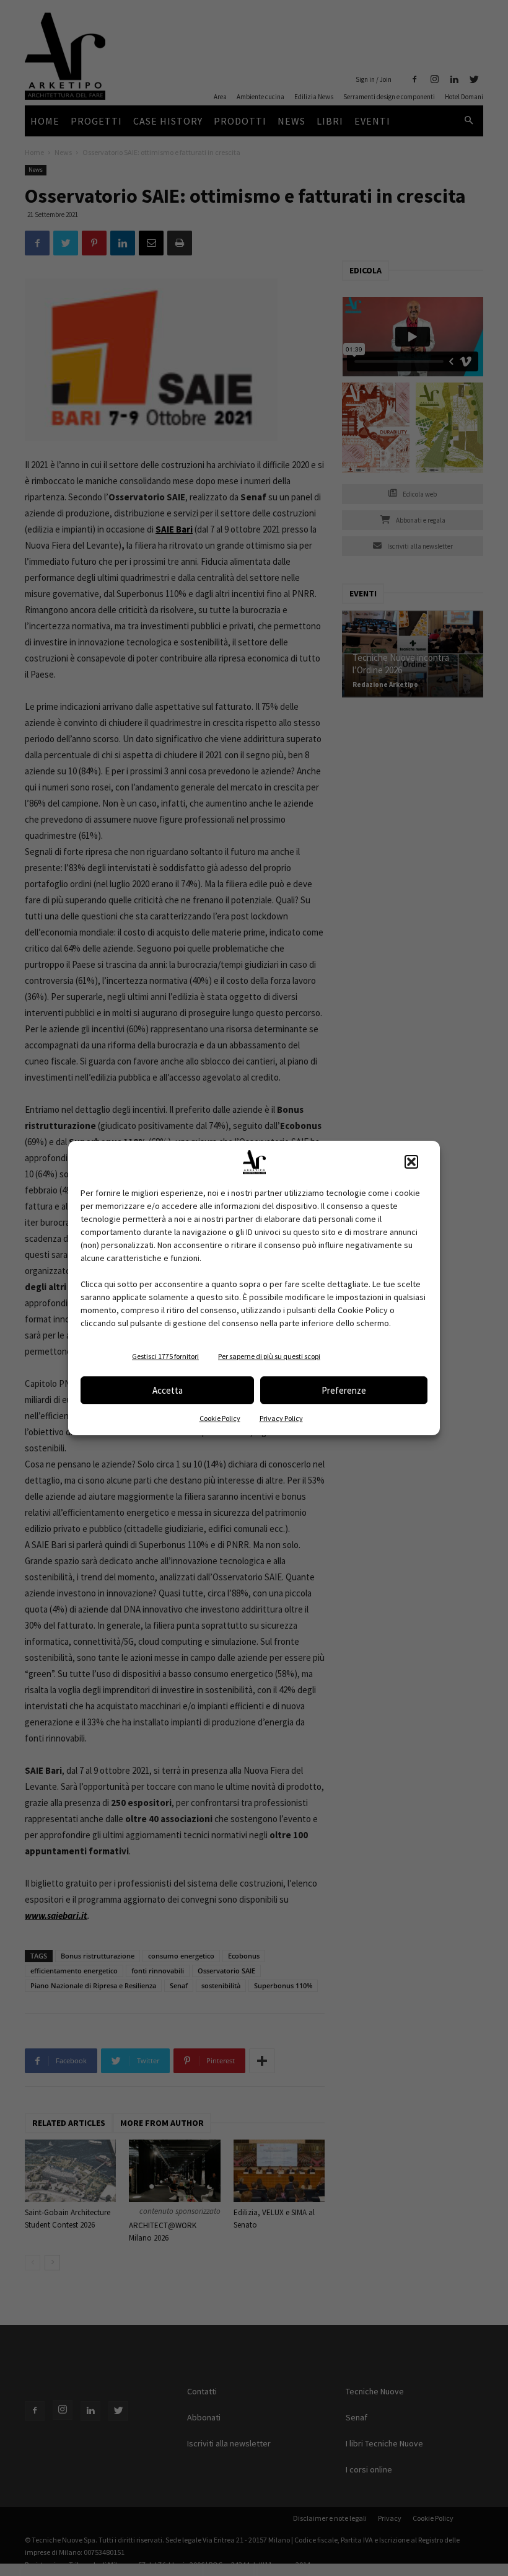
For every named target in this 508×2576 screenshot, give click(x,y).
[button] (411, 1162)
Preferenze (344, 1390)
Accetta (168, 1390)
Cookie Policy (220, 1418)
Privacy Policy (281, 1418)
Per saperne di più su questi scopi (269, 1356)
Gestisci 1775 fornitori (165, 1356)
